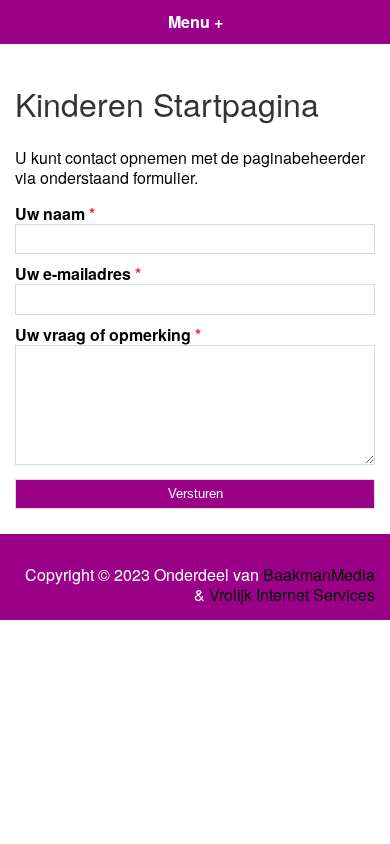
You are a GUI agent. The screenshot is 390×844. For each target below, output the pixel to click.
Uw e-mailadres (78, 273)
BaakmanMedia (319, 575)
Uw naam (55, 213)
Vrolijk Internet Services (292, 595)
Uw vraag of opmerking (108, 334)
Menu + (195, 21)
